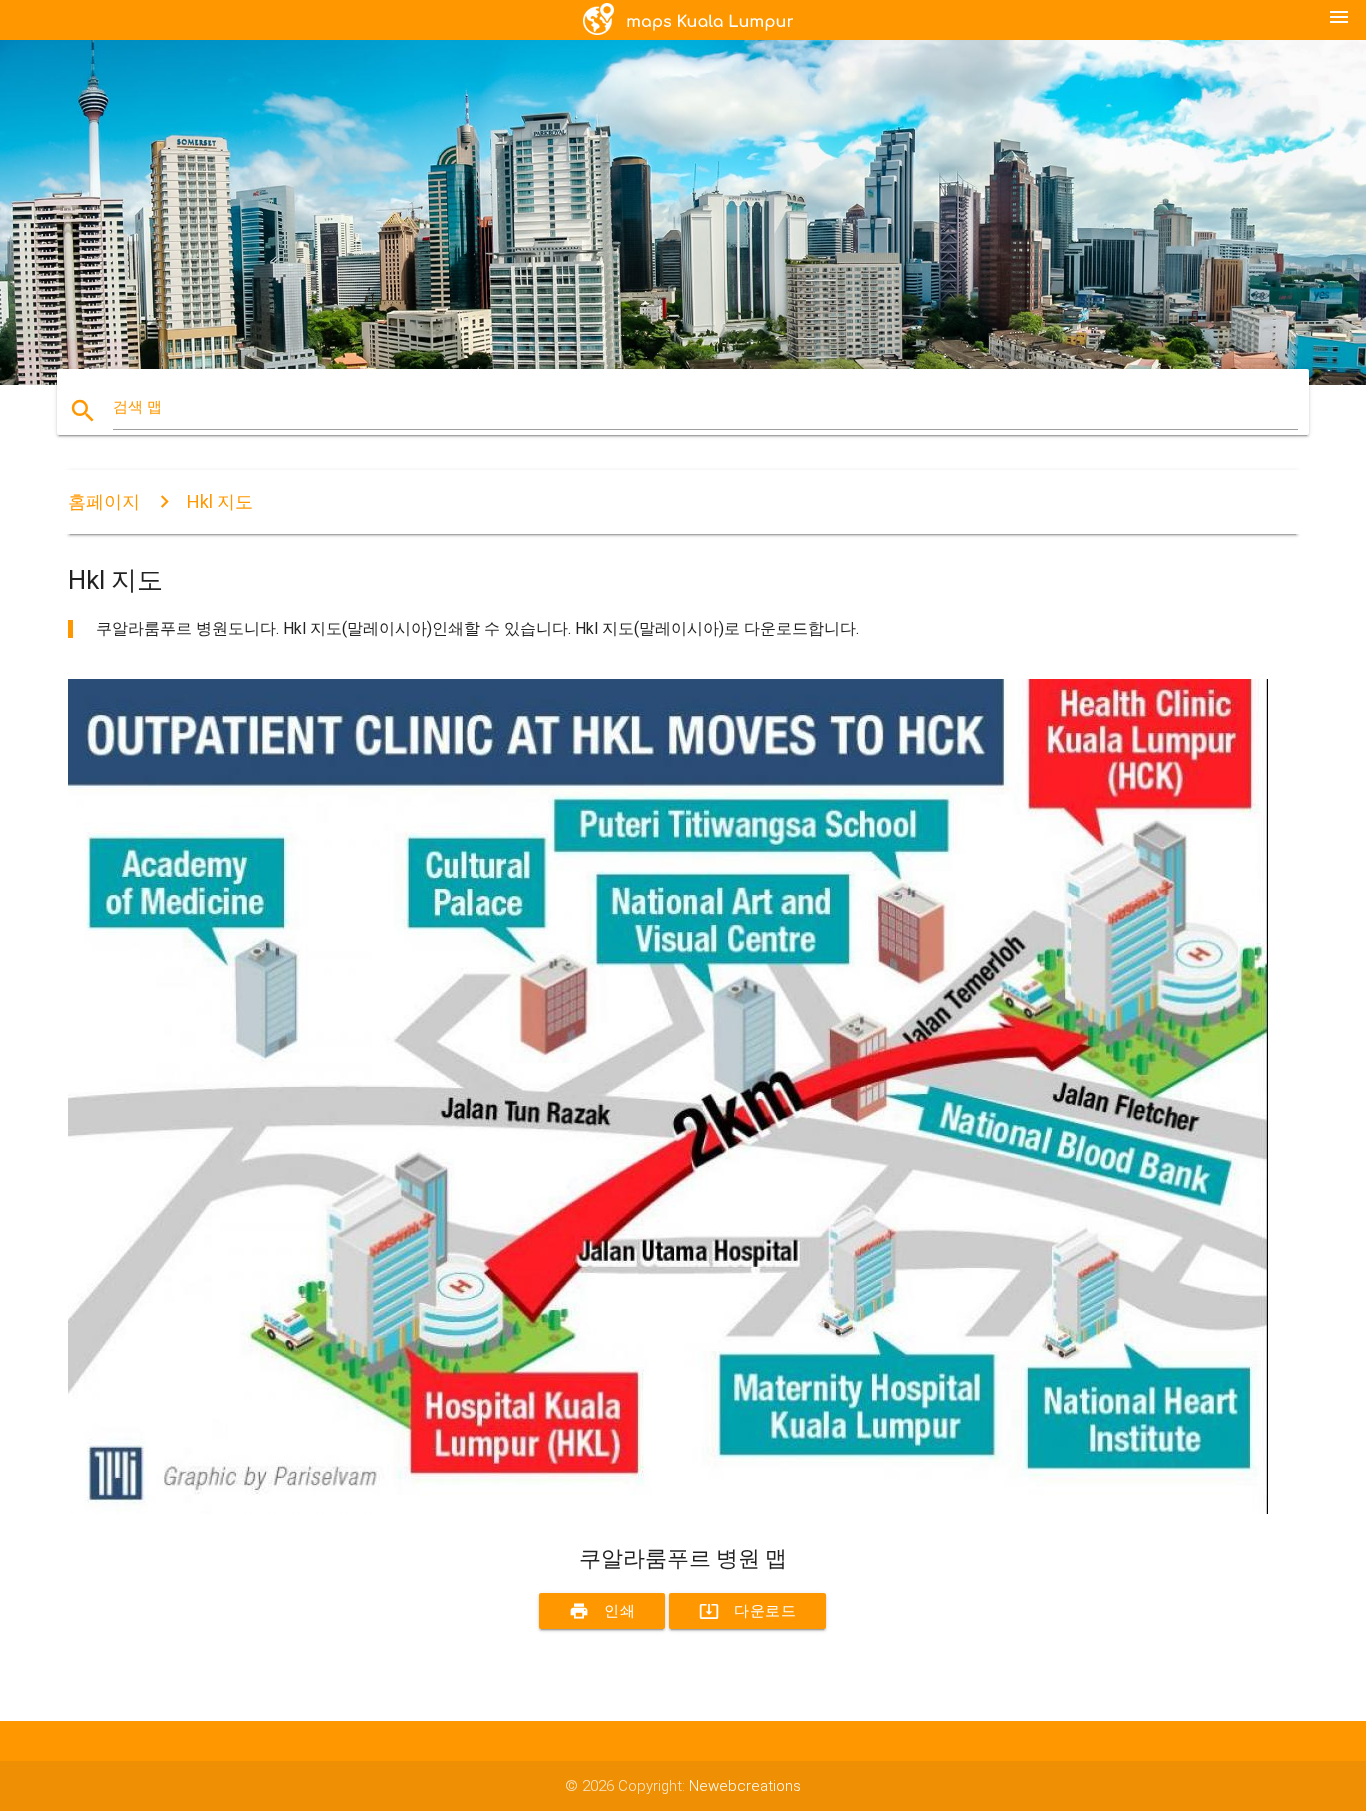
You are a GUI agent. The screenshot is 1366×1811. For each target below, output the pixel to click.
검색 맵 (137, 407)
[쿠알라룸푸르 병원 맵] (668, 1509)
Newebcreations (745, 1786)
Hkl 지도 (220, 501)
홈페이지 (104, 501)
